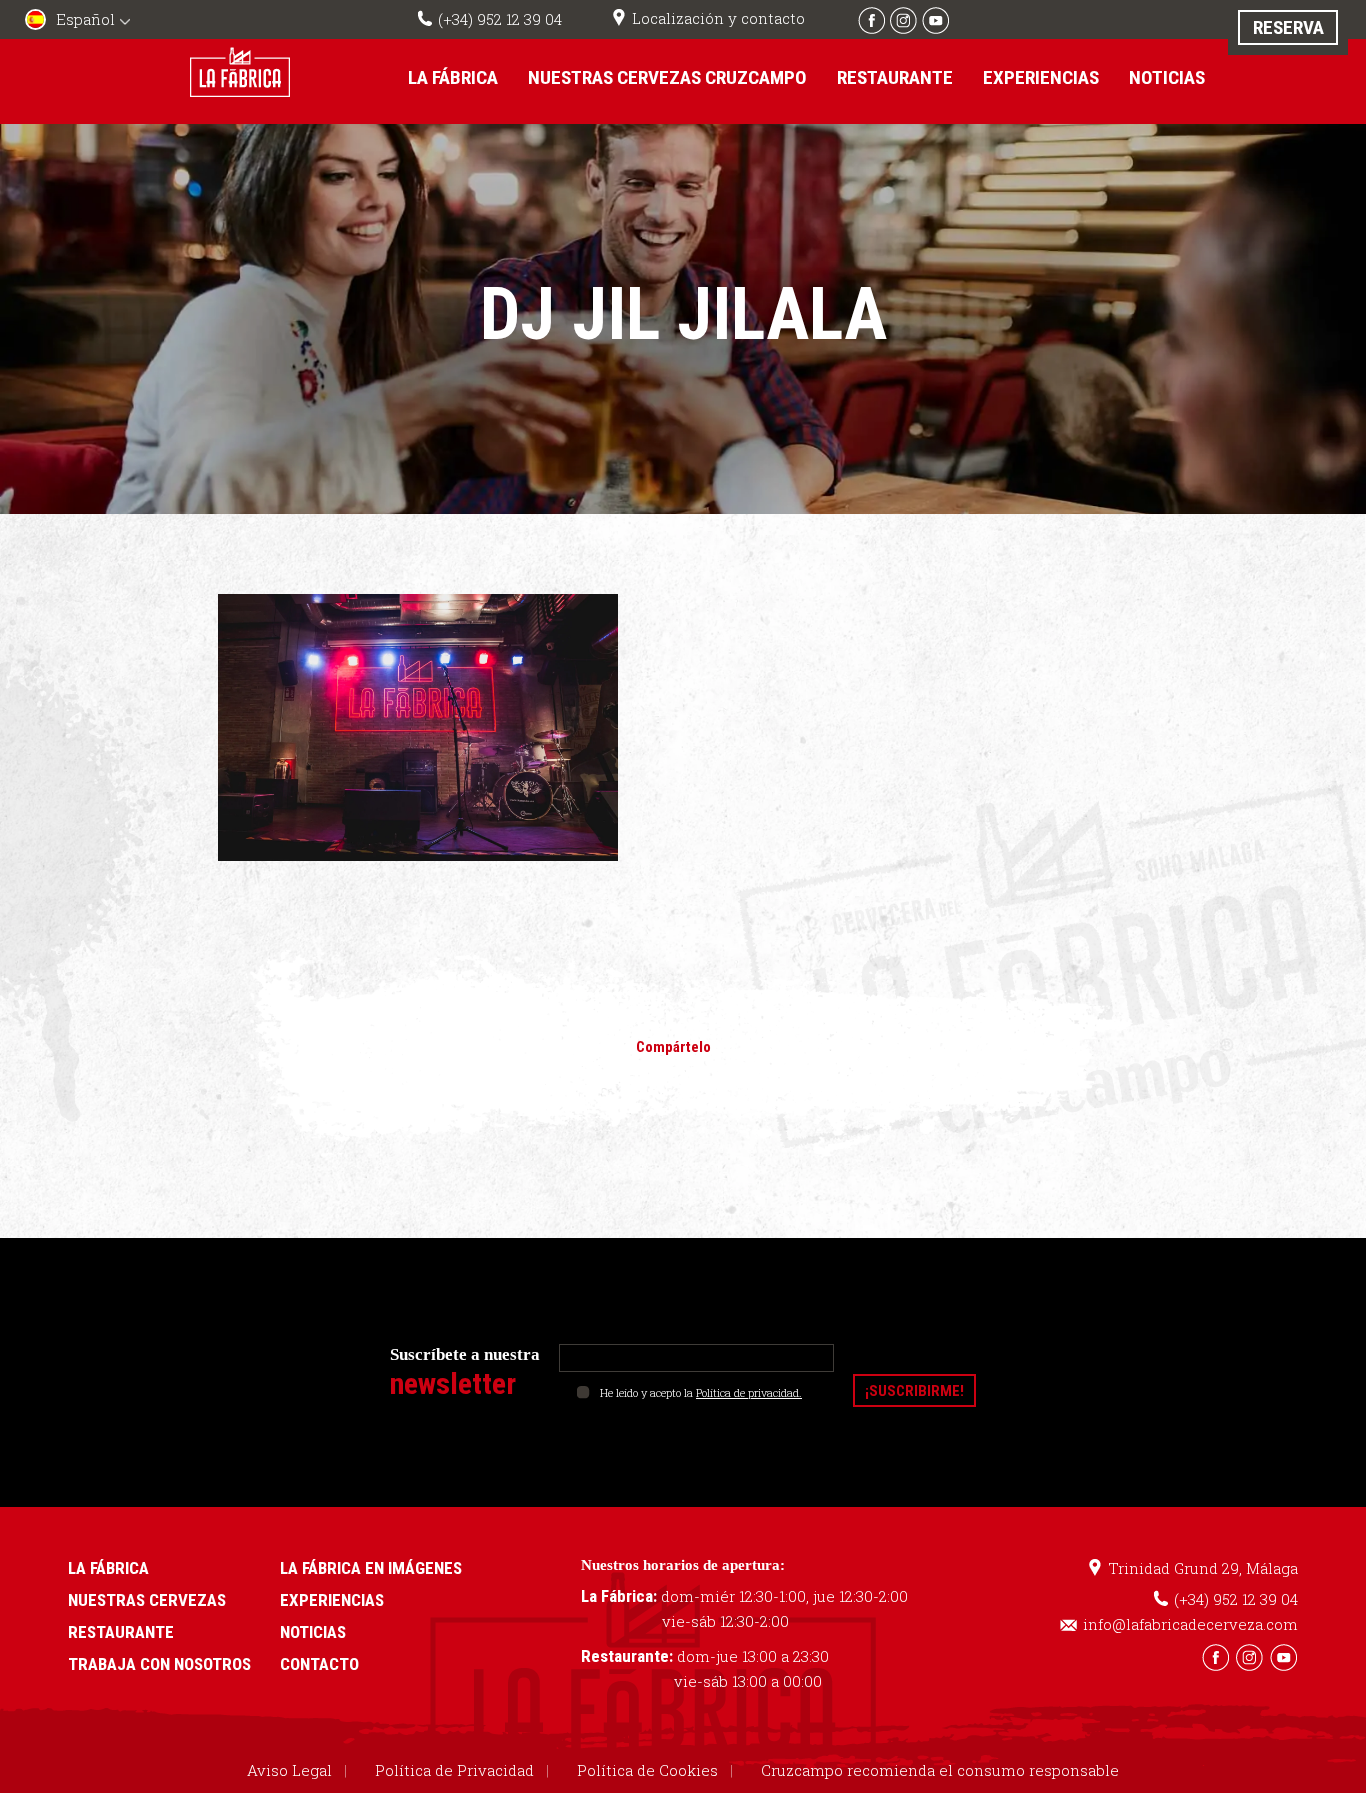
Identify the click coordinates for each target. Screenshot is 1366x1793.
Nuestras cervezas (147, 1600)
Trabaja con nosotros (159, 1664)
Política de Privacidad (454, 1770)
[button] (80, 21)
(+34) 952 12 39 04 (500, 19)
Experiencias (1041, 77)
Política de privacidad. (749, 1392)
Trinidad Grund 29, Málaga (1203, 1568)
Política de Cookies (647, 1770)
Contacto (319, 1664)
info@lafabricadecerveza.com (1190, 1624)
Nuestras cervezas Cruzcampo (667, 77)
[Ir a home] (239, 71)
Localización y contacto (718, 18)
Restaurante (895, 77)
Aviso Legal (289, 1770)
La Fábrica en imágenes (371, 1568)
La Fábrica (453, 77)
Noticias (1167, 77)
